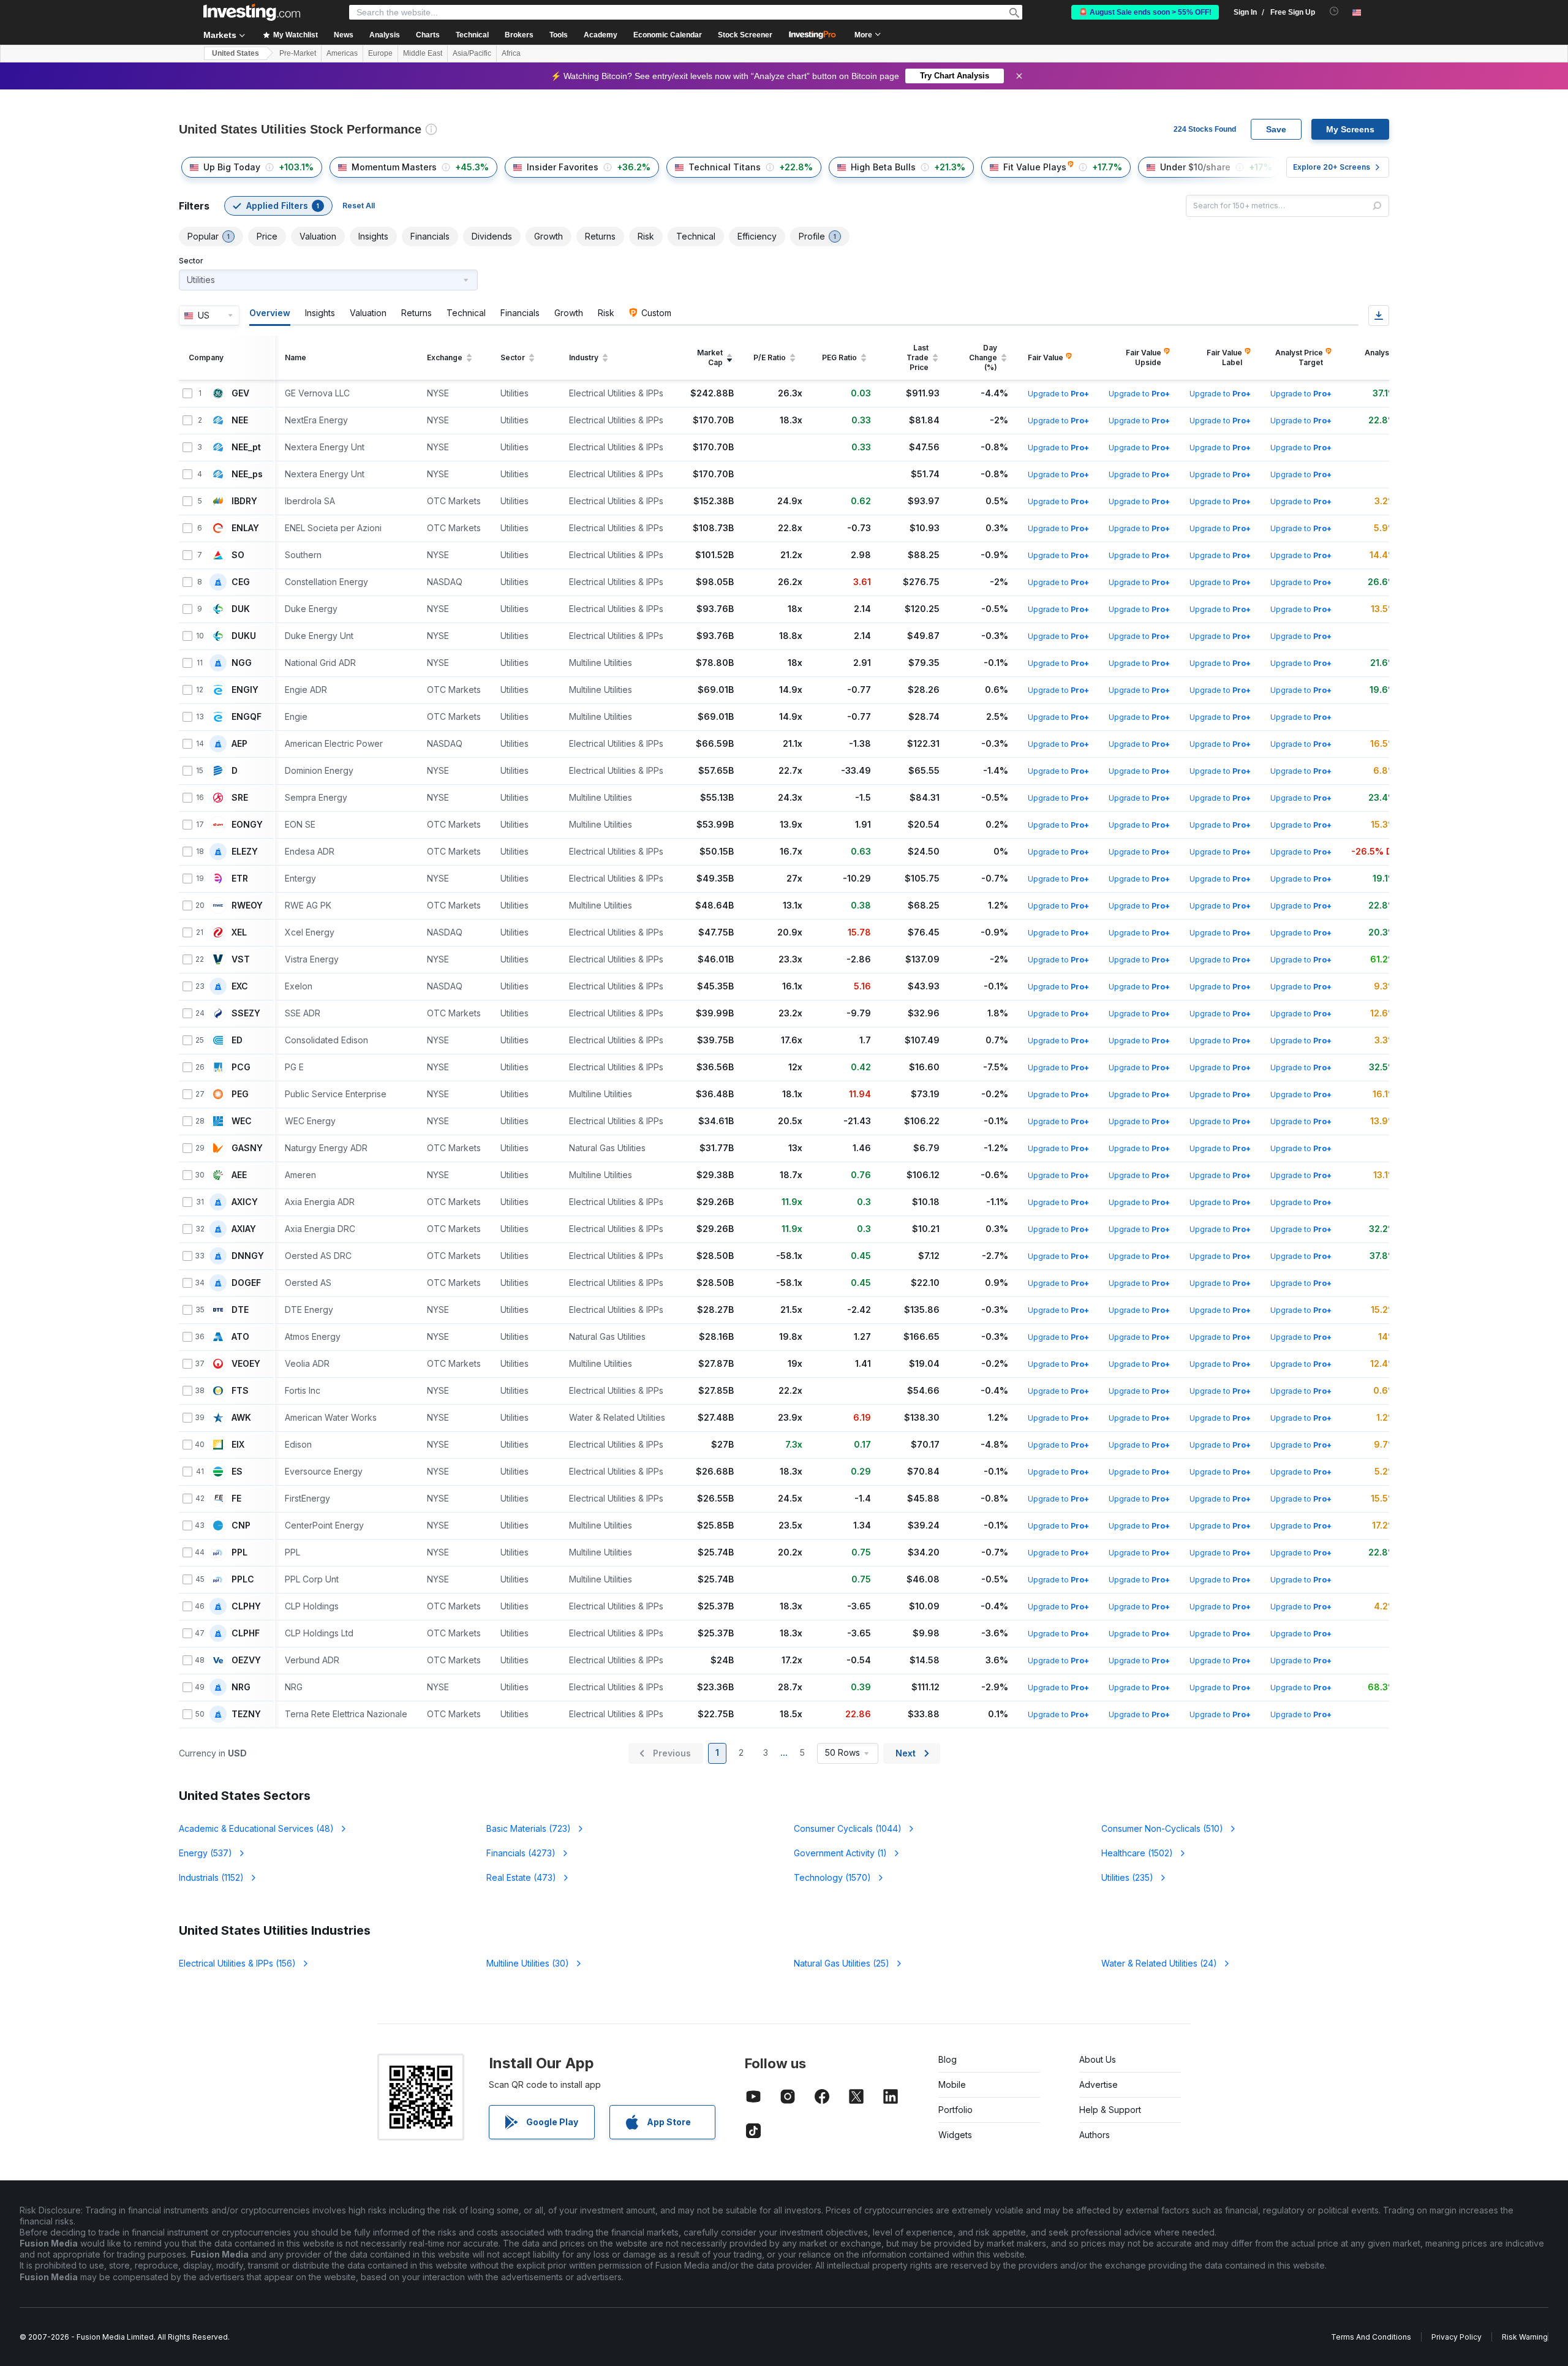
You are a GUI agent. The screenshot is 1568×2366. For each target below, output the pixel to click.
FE (236, 1499)
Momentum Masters (394, 167)
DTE (240, 1310)
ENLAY (245, 528)
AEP (239, 744)
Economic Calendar (668, 35)
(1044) (848, 1828)
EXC (240, 986)
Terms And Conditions (1371, 2337)
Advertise (1099, 2084)
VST (241, 959)
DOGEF (246, 1283)
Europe (380, 53)
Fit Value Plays (1035, 167)
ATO (240, 1337)
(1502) (1137, 1853)
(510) (1162, 1828)
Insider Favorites (563, 167)
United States (236, 53)
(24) (1159, 1963)
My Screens (1350, 129)
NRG (241, 1687)
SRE (240, 798)
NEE (240, 420)
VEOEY (246, 1364)
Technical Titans (725, 167)
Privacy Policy (1457, 2337)
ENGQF (247, 717)
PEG (240, 1094)
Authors (1095, 2135)
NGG (242, 663)
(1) (840, 1853)
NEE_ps (247, 474)
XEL (239, 932)
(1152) (211, 1877)
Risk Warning (1525, 2337)
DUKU (244, 636)
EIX (238, 1445)
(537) (205, 1853)
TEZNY (246, 1714)
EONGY (247, 825)
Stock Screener (745, 35)
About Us (1098, 2059)
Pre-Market (298, 53)
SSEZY (246, 1013)
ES (237, 1472)
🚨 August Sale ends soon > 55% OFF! (1145, 12)
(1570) (832, 1877)
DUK (241, 609)
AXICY (245, 1202)
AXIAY (244, 1229)
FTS (240, 1391)
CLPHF (246, 1633)
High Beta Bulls (883, 167)
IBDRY (244, 501)
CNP (241, 1525)
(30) (528, 1963)
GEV (240, 393)
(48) (256, 1828)
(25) (842, 1963)
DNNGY (248, 1256)
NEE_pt (246, 447)
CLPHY (246, 1606)
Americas (342, 53)
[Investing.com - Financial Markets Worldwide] (252, 12)
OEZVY (246, 1660)
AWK (241, 1418)
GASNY (247, 1148)
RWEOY (247, 905)
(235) (1127, 1877)
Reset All (359, 206)
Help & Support (1110, 2110)
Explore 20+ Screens (1332, 167)
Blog (948, 2059)
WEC (242, 1121)
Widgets (955, 2135)
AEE (239, 1175)
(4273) (521, 1853)
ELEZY (245, 852)
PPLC (243, 1579)
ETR (240, 879)
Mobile (952, 2084)
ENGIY (245, 690)
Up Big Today (232, 167)
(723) (529, 1828)
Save (1276, 129)
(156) (237, 1963)
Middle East (423, 53)
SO (238, 555)
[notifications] (1334, 11)
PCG (241, 1067)
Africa (511, 53)
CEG (241, 582)
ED (237, 1040)
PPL (239, 1552)
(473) (521, 1877)
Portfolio (956, 2110)
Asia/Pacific (472, 53)
